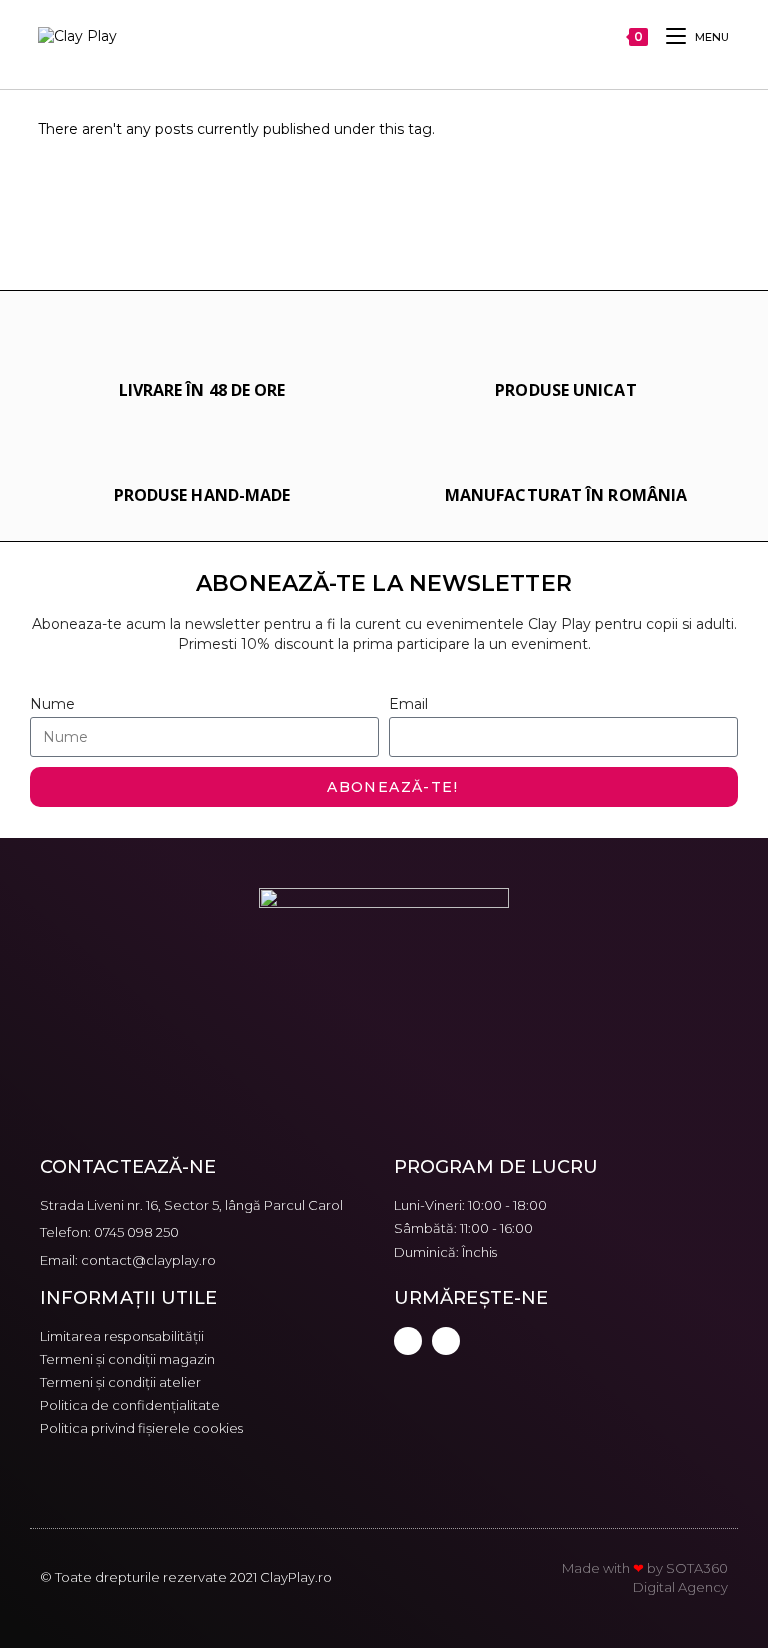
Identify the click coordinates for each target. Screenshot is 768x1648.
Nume (52, 704)
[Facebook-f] (408, 1341)
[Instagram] (446, 1341)
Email (408, 704)
